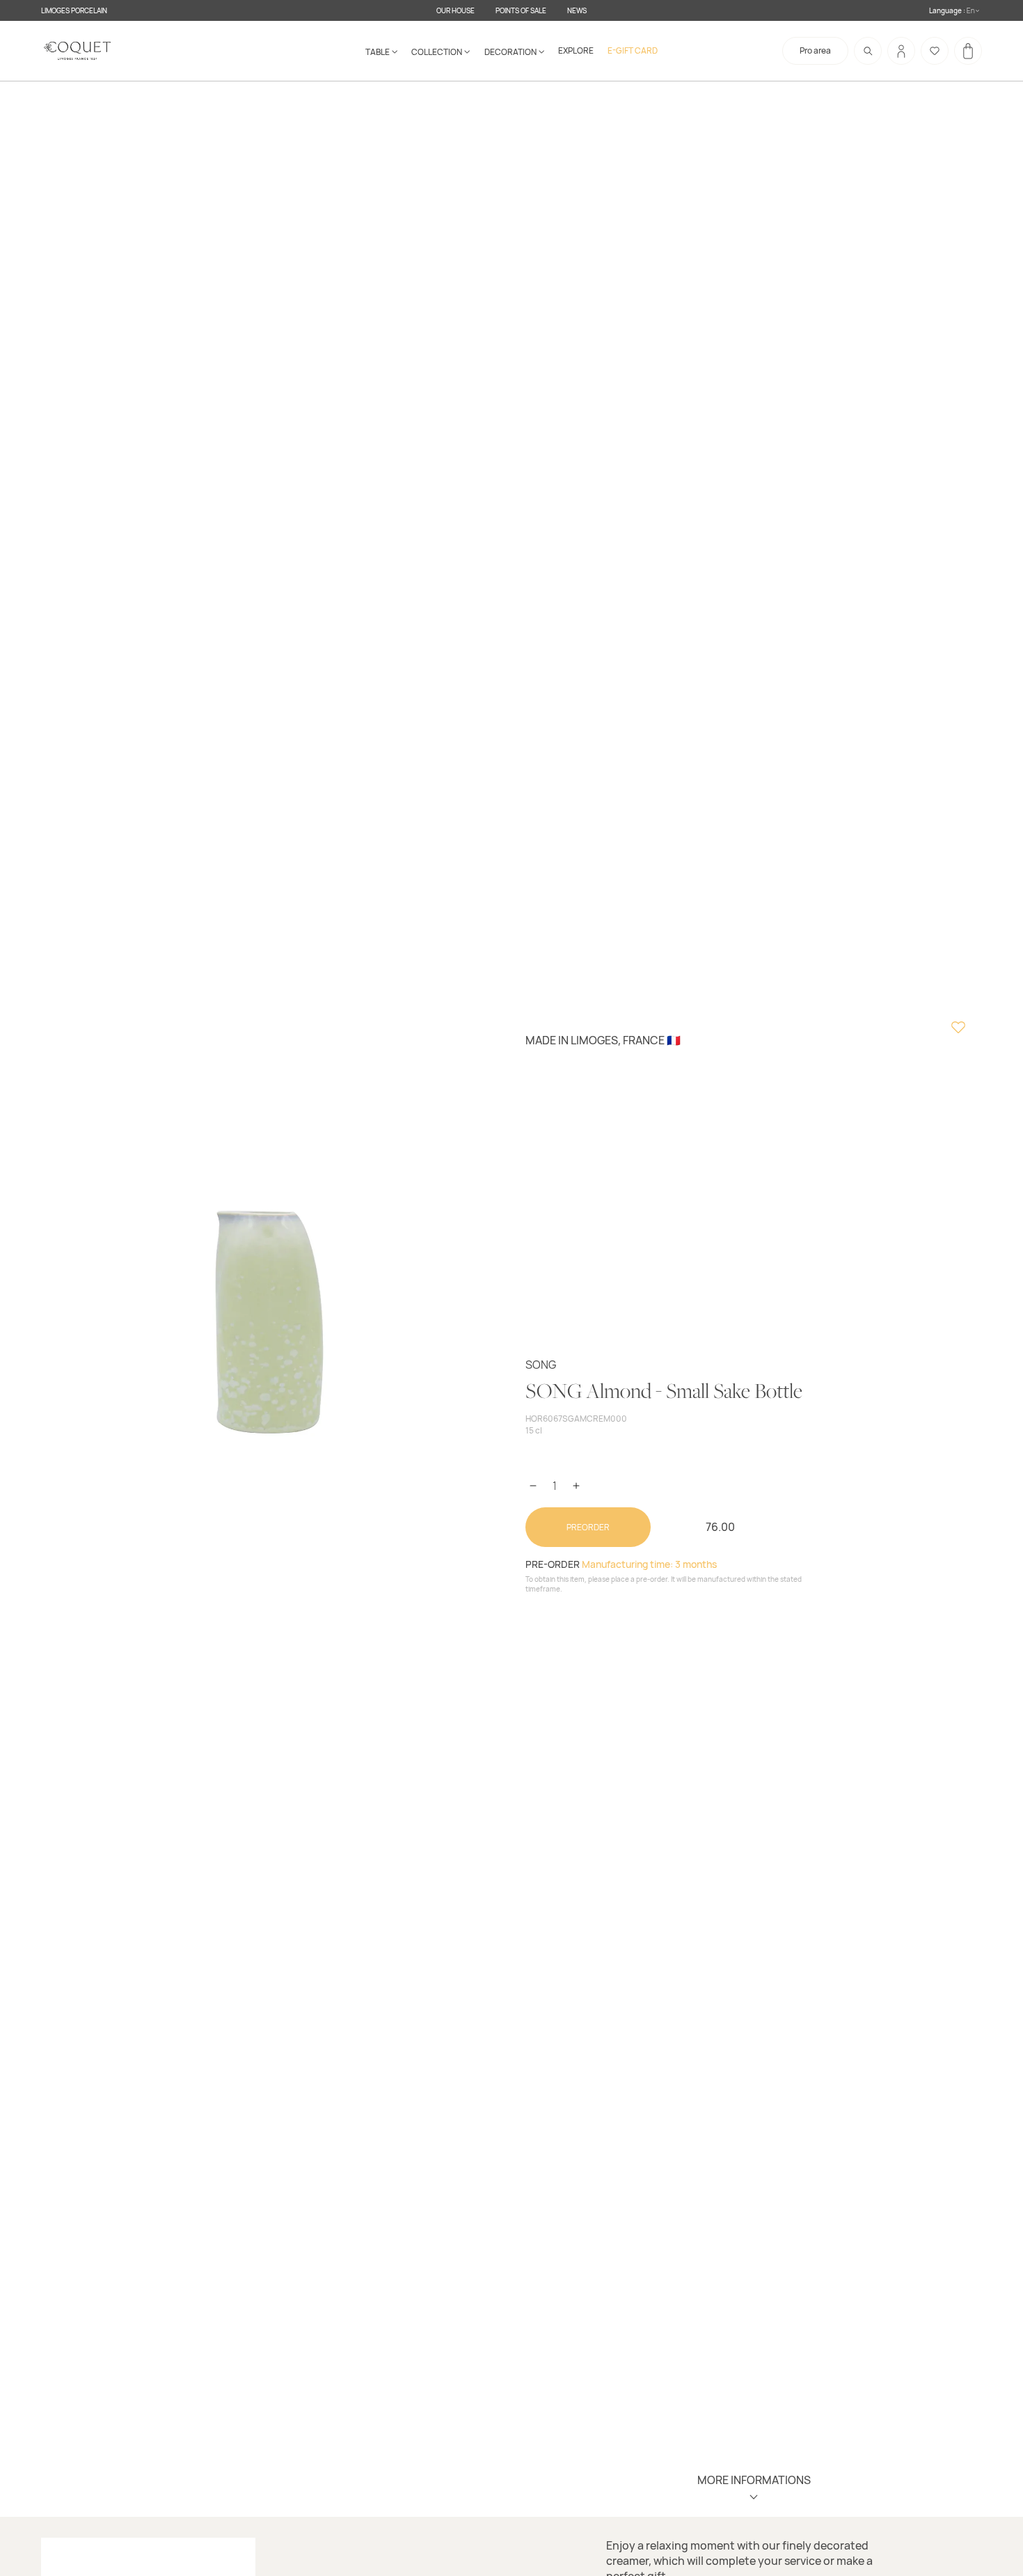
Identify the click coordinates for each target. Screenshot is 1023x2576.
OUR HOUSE (455, 10)
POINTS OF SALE (521, 10)
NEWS (577, 10)
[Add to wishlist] (958, 1029)
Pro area (815, 50)
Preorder (588, 1527)
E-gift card (633, 50)
